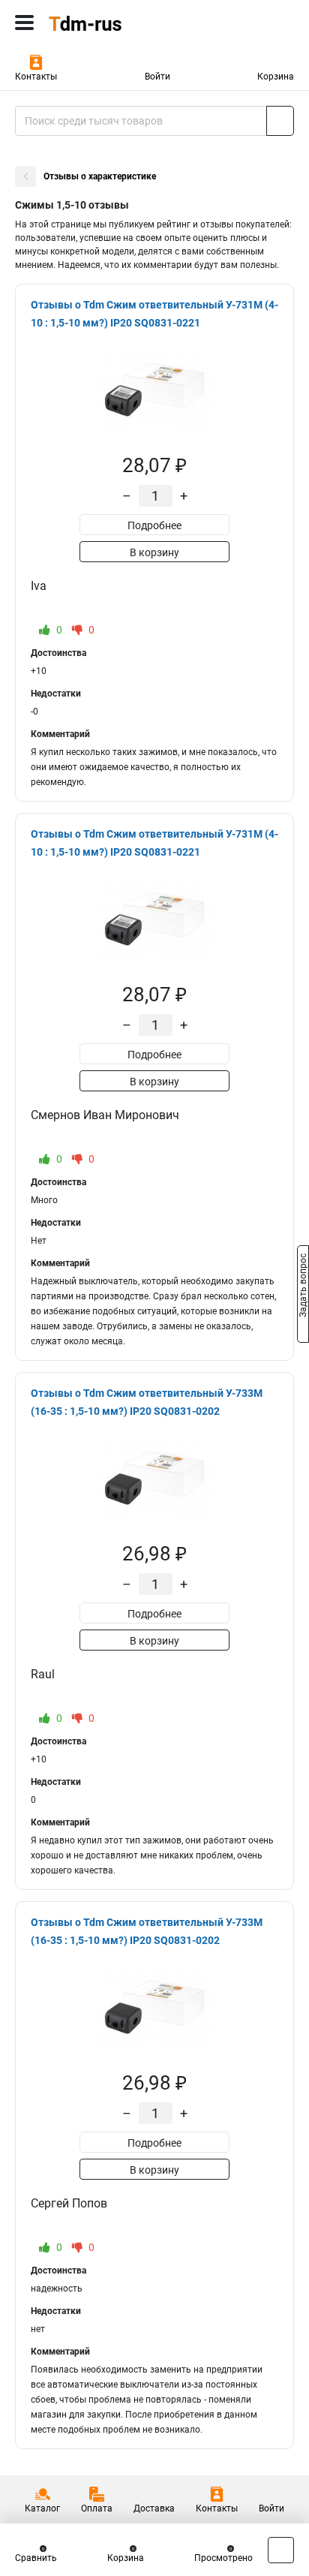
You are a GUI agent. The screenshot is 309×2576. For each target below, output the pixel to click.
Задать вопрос (303, 1287)
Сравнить (36, 2558)
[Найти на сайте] (280, 121)
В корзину (154, 552)
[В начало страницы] (281, 2550)
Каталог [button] (42, 2508)
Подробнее (154, 525)
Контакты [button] (36, 77)
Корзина (276, 77)
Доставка (154, 2508)
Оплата (97, 2508)
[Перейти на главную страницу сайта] (112, 23)
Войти (157, 77)
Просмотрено (223, 2558)
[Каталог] (24, 23)
